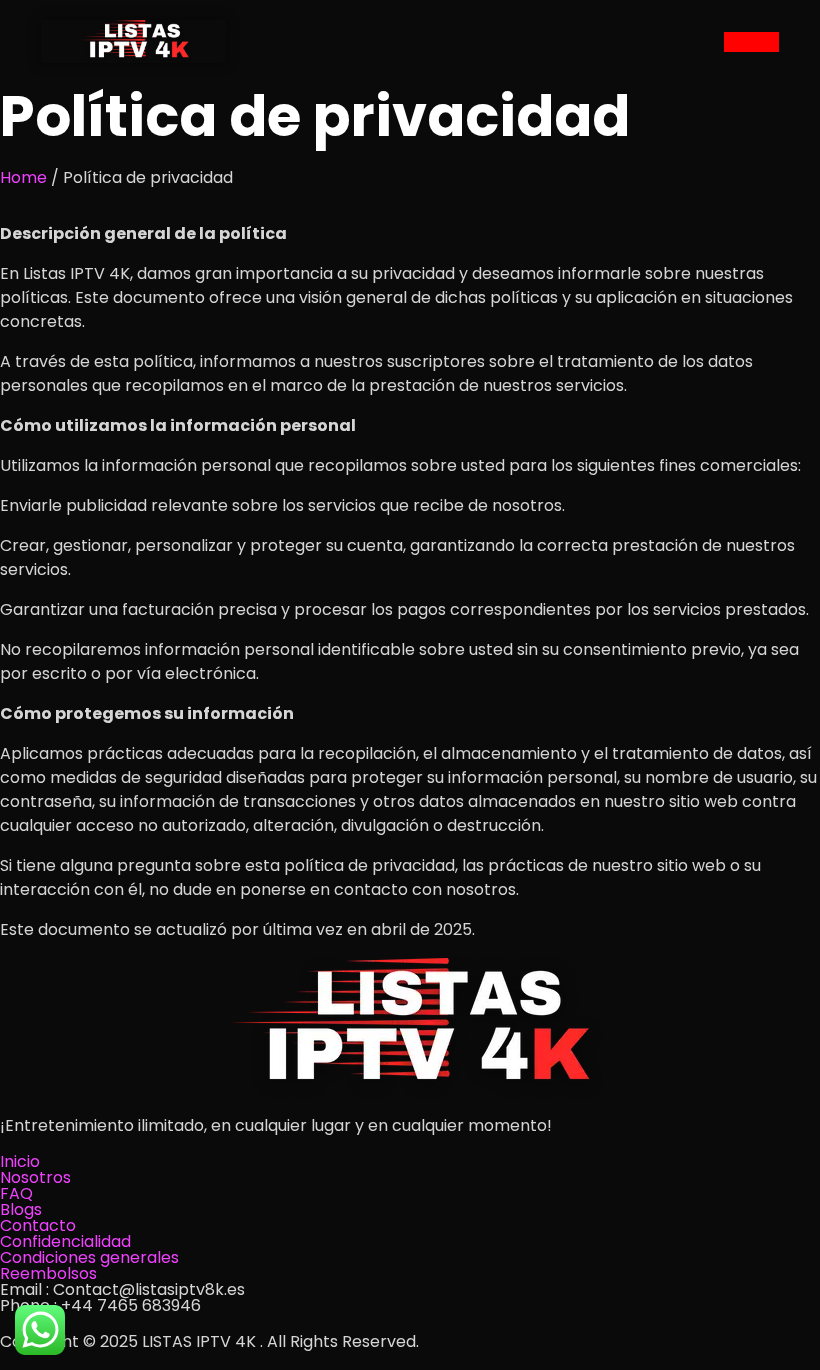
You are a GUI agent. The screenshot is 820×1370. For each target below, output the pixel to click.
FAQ (16, 1193)
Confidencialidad (65, 1241)
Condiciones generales (89, 1257)
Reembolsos (48, 1273)
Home (23, 177)
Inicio (20, 1161)
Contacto (38, 1225)
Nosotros (35, 1177)
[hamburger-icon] (751, 42)
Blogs (21, 1209)
